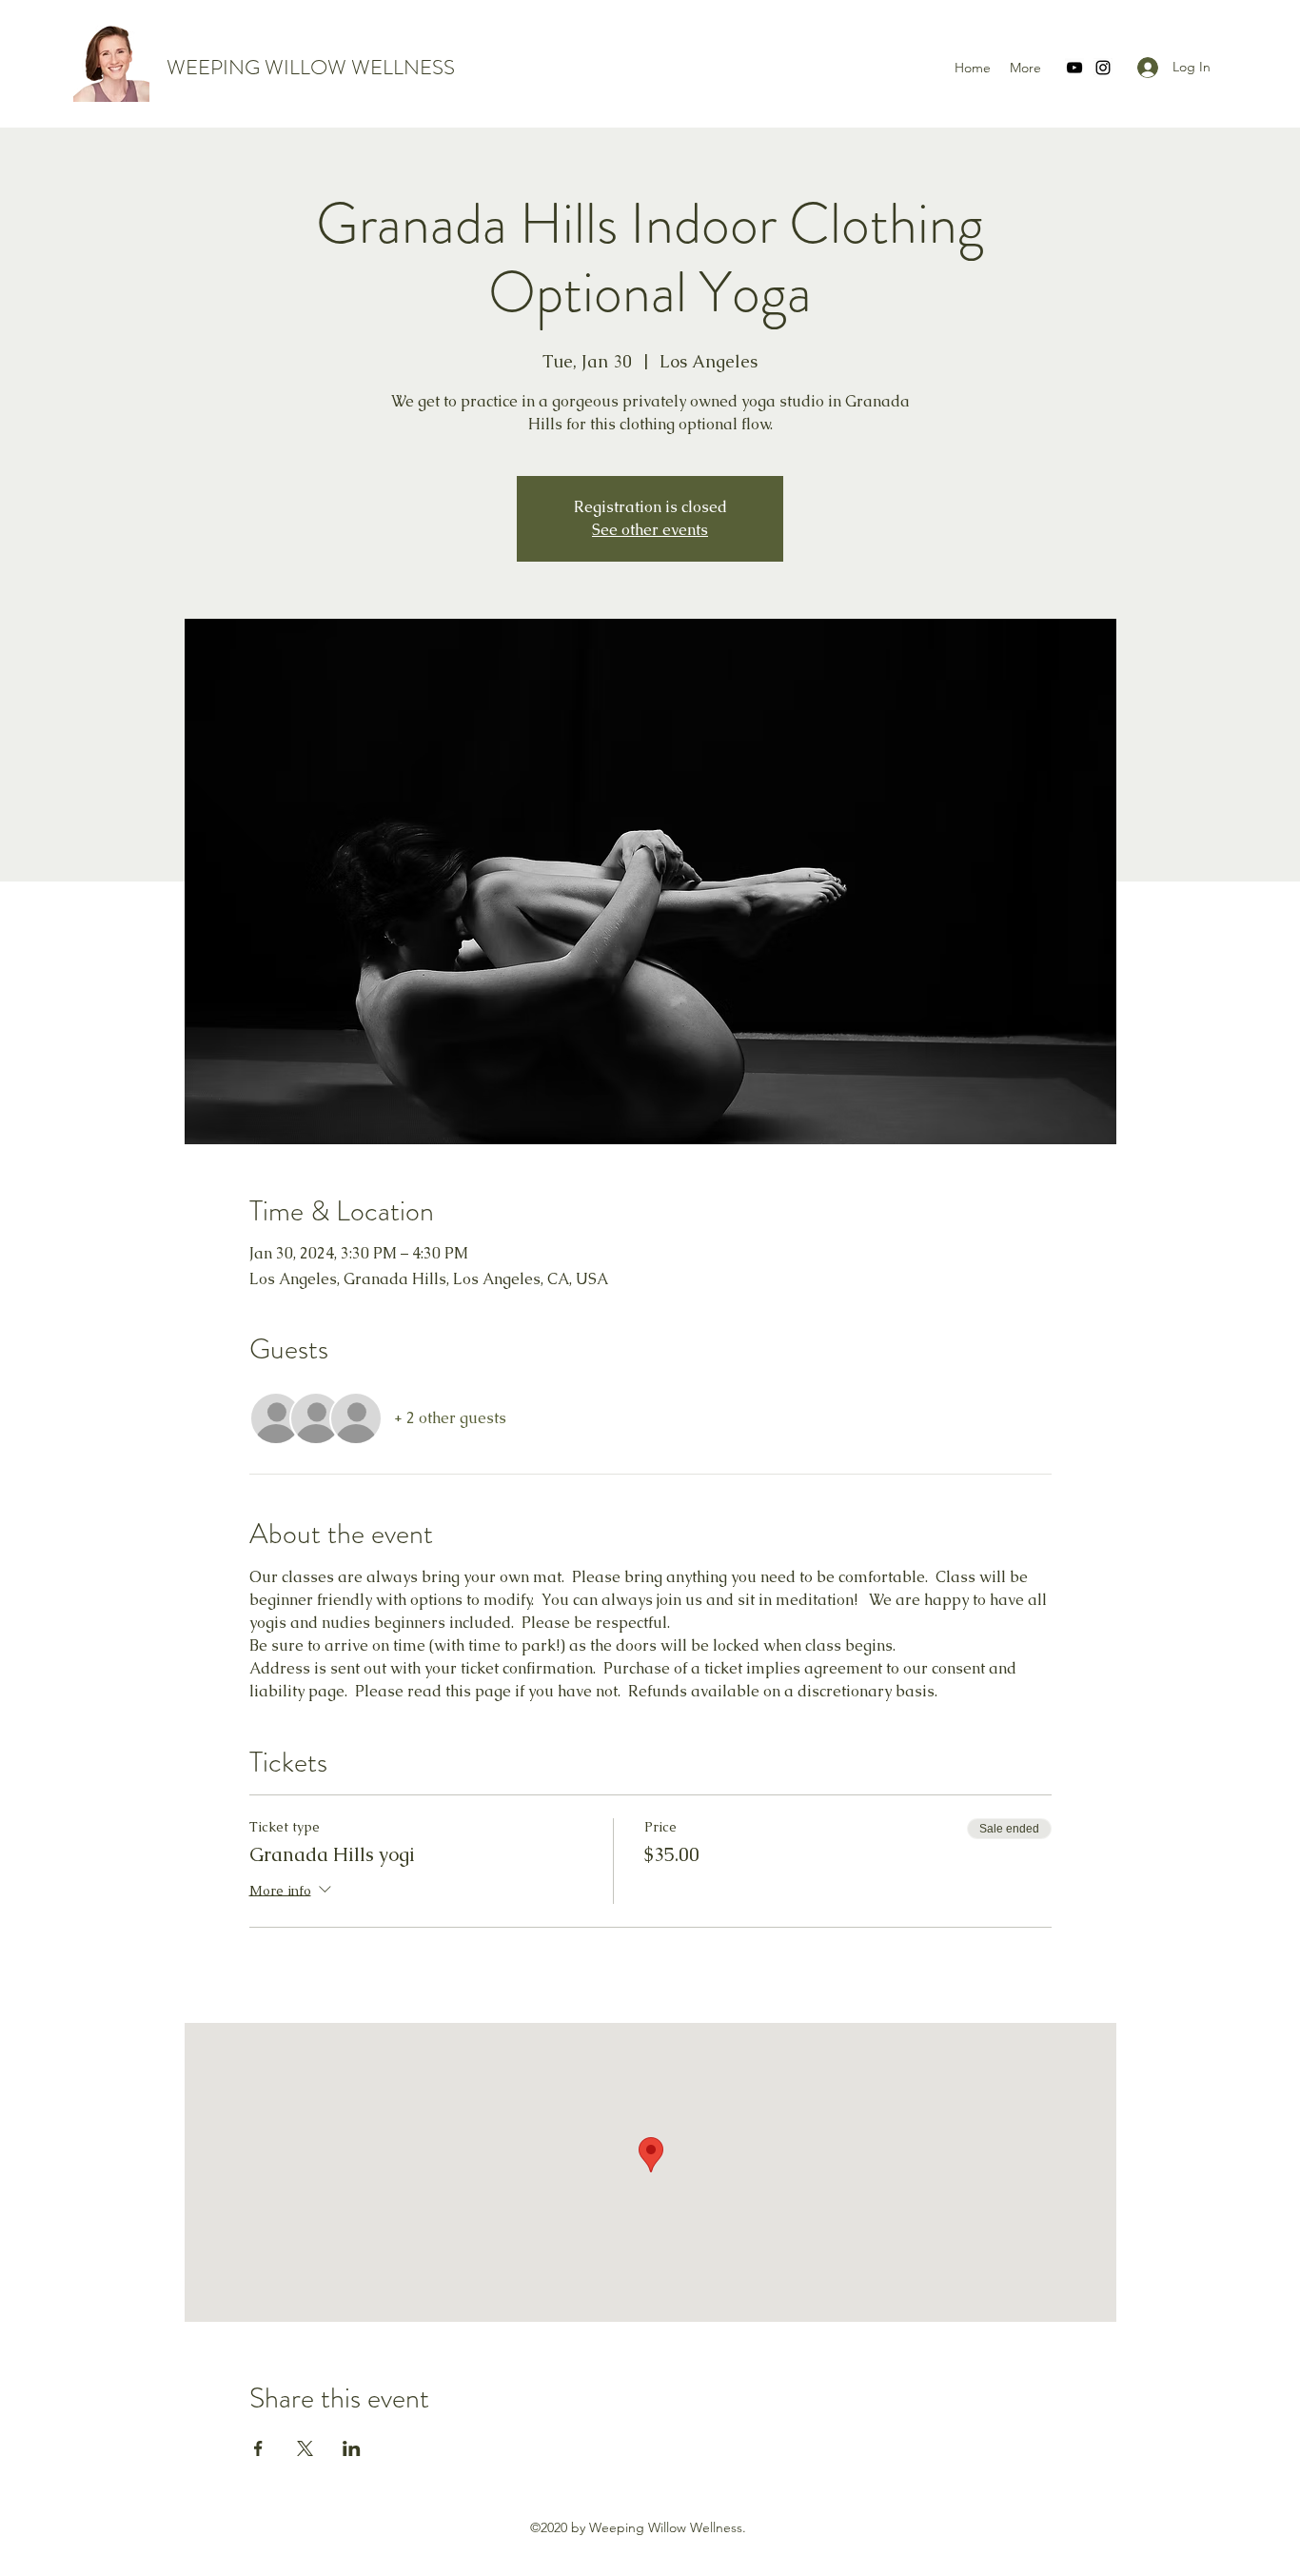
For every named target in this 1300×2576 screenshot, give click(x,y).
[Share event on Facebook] (258, 2448)
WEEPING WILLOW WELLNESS (311, 67)
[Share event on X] (305, 2448)
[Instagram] (1103, 68)
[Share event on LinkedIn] (352, 2448)
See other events (650, 530)
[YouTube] (1074, 68)
